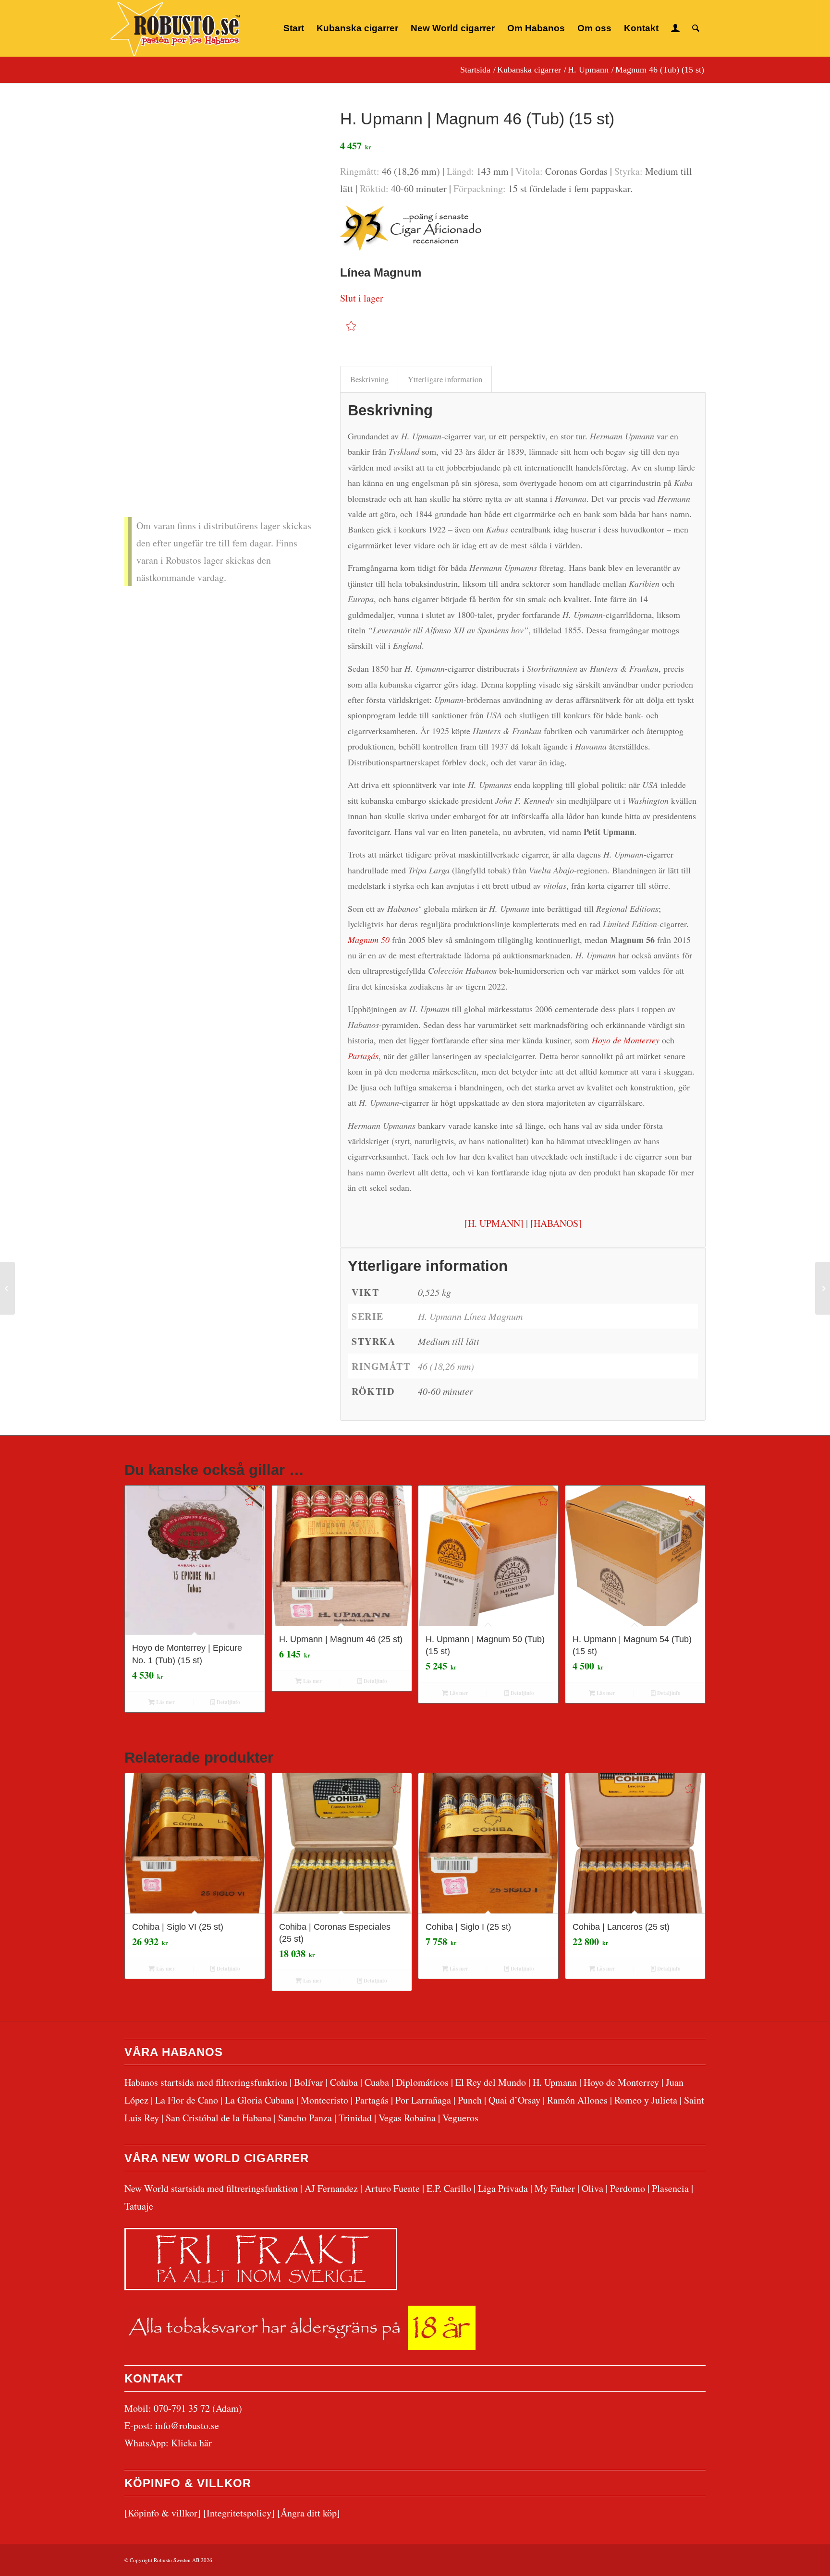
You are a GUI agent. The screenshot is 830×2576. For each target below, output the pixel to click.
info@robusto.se (187, 2425)
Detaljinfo (228, 1702)
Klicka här (191, 2443)
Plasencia (670, 2188)
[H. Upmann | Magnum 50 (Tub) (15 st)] (823, 1288)
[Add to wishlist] (351, 326)
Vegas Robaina (407, 2118)
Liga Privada (503, 2188)
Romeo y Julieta (646, 2100)
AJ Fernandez (331, 2188)
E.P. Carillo (449, 2188)
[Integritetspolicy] (239, 2513)
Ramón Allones (577, 2100)
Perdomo (628, 2188)
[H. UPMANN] (494, 1223)
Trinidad (355, 2118)
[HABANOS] (556, 1223)
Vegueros (460, 2118)
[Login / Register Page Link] (675, 28)
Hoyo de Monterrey (621, 2082)
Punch (470, 2100)
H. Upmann (555, 2082)
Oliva (592, 2188)
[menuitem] (294, 28)
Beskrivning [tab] (369, 379)
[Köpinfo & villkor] (163, 2513)
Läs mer (165, 1702)
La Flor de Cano (187, 2100)
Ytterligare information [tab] (445, 379)
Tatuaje (139, 2206)
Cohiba (344, 2082)
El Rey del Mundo (491, 2082)
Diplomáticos (422, 2082)
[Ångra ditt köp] (309, 2513)
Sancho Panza (305, 2118)
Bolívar (309, 2082)
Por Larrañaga (423, 2100)
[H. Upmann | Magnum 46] (220, 266)
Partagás (372, 2100)
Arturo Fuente (392, 2188)
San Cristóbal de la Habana (219, 2118)
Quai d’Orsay (514, 2100)
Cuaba (377, 2082)
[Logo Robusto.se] (175, 29)
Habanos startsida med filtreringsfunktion (206, 2082)
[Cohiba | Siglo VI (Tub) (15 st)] (7, 1288)
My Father (555, 2188)
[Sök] (696, 28)
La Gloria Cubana (259, 2100)
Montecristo (324, 2100)
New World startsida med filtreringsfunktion (211, 2188)
